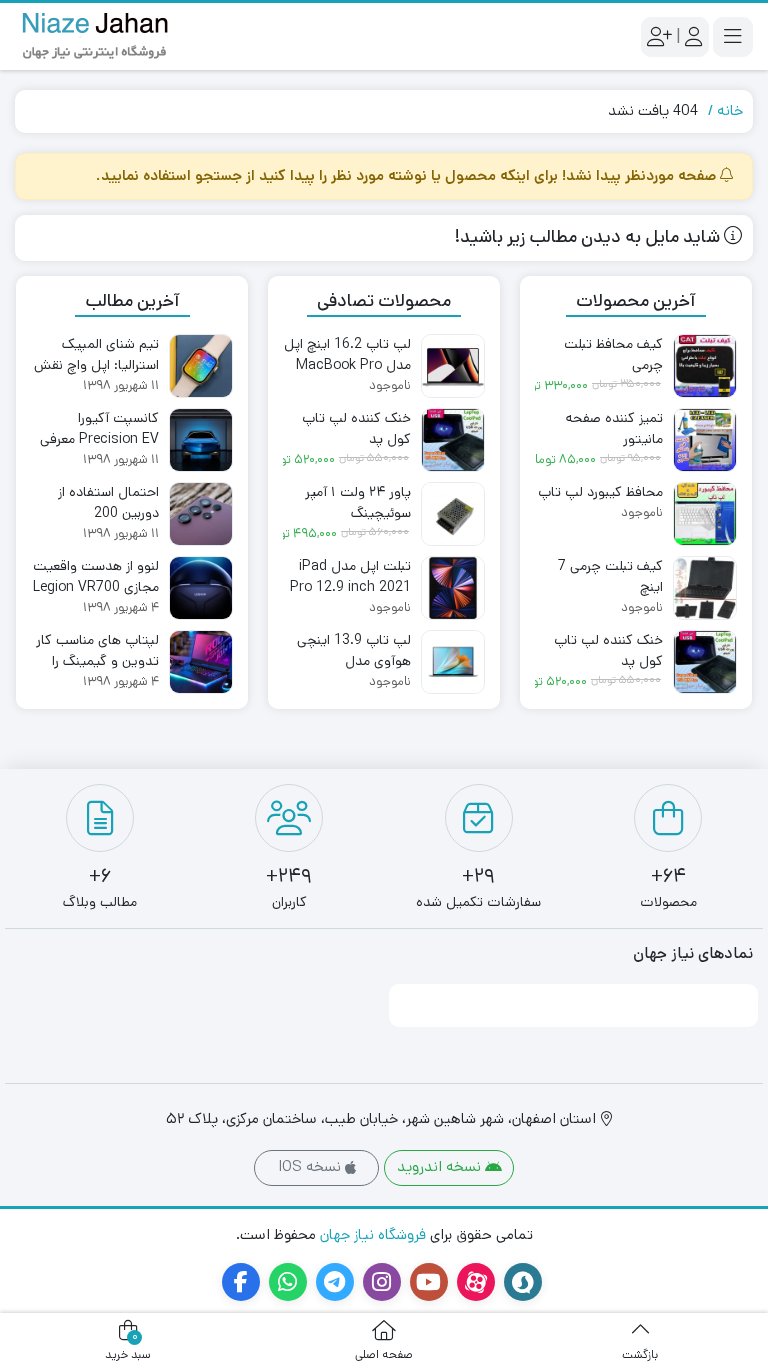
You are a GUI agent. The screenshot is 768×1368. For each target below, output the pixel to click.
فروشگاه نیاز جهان (373, 1234)
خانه (730, 110)
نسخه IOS (311, 1166)
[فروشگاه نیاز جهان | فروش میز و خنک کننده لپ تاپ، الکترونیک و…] (95, 36)
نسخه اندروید (441, 1166)
